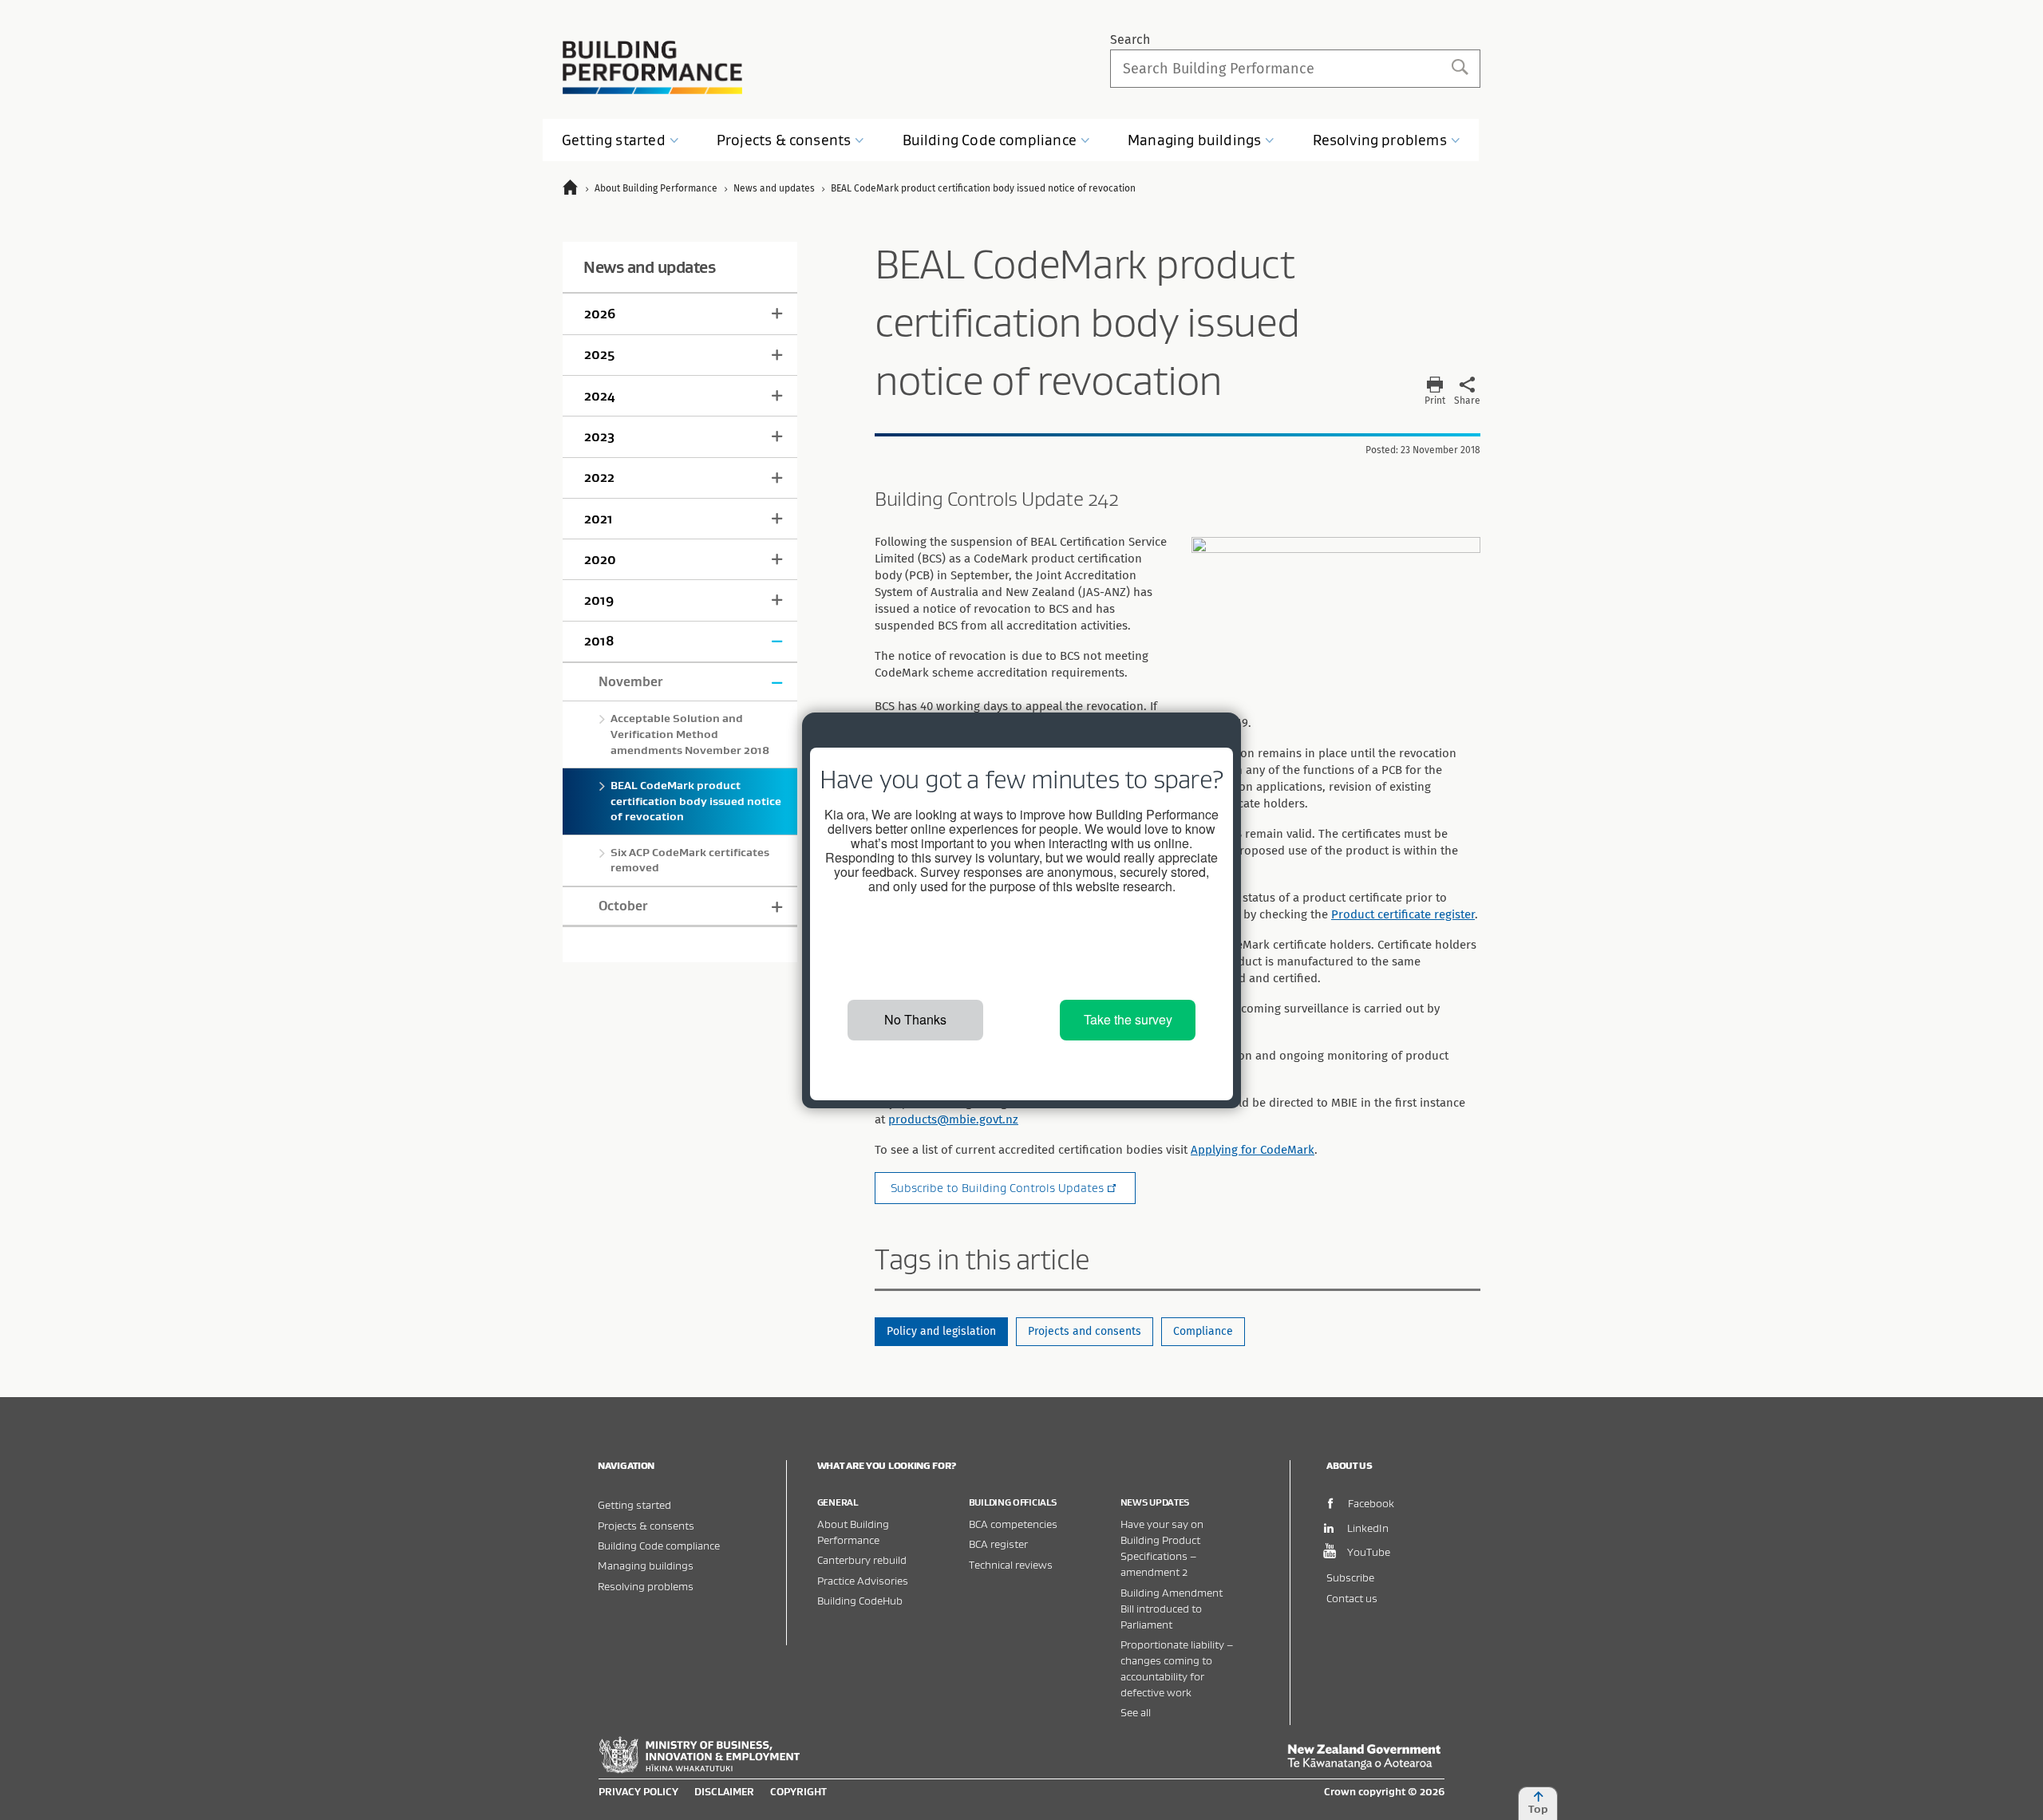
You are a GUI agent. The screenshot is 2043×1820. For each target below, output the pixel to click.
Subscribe (1350, 1577)
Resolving (1380, 140)
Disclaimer (724, 1791)
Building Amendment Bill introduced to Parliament (1172, 1608)
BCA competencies (1013, 1524)
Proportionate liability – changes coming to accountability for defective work (1177, 1668)
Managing (1194, 140)
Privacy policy (638, 1791)
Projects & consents (646, 1525)
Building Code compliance (659, 1545)
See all (1136, 1712)
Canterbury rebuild (862, 1559)
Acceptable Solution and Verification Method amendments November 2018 (690, 734)
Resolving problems (646, 1586)
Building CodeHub (860, 1600)
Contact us (1352, 1598)
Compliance (1203, 1331)
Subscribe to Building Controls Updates (997, 1188)
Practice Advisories (863, 1580)
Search (1130, 39)
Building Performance (652, 67)
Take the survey (1128, 1019)
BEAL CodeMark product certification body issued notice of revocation (696, 801)
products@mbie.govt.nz (953, 1119)
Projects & (784, 140)
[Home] (577, 190)
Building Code (990, 140)
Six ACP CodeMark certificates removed (690, 860)
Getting (614, 140)
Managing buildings (646, 1565)
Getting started (634, 1504)
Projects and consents (1085, 1331)
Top (1538, 1809)
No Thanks (915, 1019)
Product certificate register (1403, 914)
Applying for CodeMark (1253, 1150)
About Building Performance (853, 1532)
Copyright (798, 1791)
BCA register (998, 1544)
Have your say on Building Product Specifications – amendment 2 (1162, 1548)
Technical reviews (1011, 1564)
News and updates (649, 267)
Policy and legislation (941, 1331)
